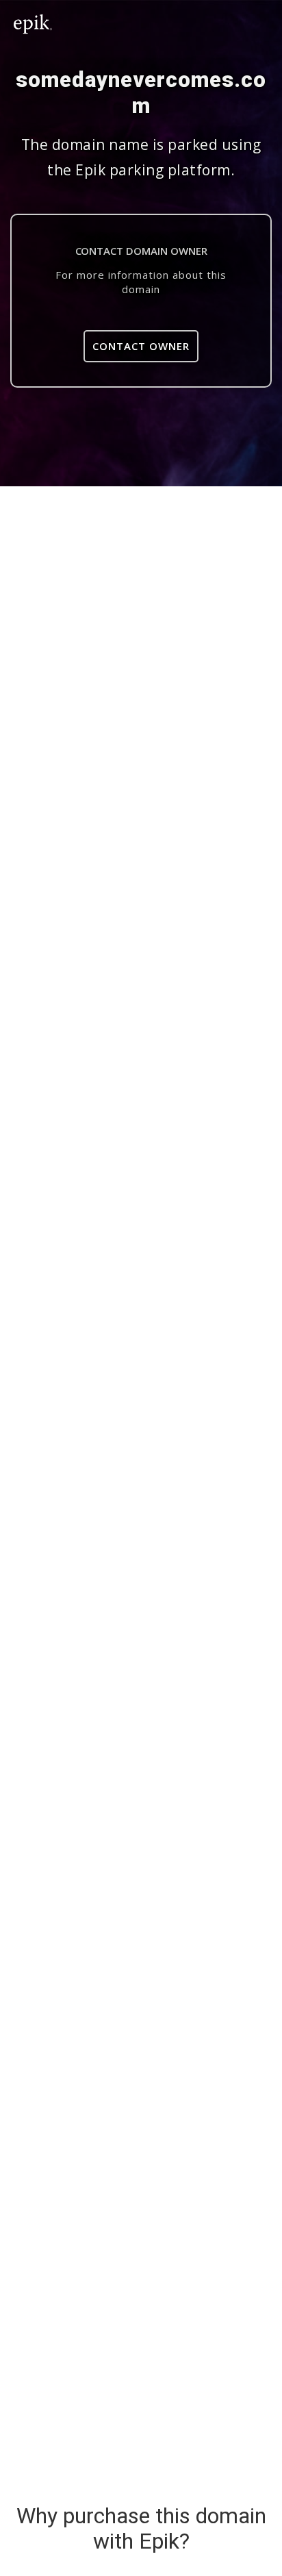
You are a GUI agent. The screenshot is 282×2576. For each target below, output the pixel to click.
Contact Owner (141, 346)
